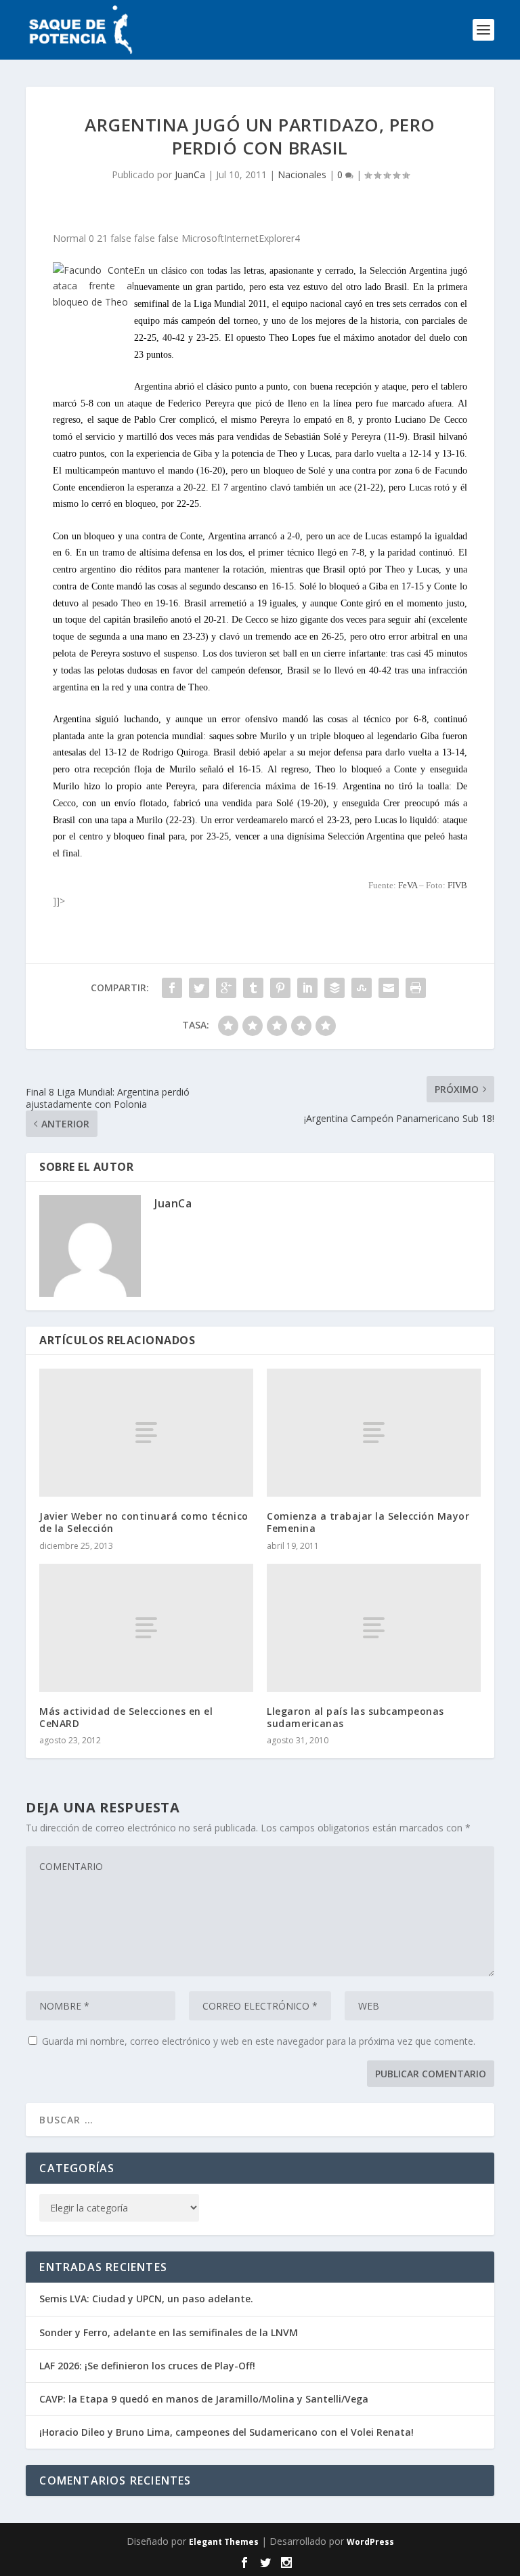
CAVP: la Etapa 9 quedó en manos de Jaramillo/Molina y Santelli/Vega (204, 2399)
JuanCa (190, 174)
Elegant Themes (224, 2542)
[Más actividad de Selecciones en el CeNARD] (146, 1628)
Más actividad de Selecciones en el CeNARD (126, 1717)
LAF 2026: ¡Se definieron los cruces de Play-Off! (147, 2366)
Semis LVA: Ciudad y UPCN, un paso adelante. (146, 2299)
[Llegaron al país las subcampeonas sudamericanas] (374, 1628)
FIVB (457, 885)
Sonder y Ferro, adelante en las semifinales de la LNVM (169, 2332)
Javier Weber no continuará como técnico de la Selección (144, 1522)
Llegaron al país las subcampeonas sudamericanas (355, 1717)
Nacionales (302, 174)
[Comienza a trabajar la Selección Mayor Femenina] (374, 1433)
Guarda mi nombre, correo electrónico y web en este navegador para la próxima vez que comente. (259, 2041)
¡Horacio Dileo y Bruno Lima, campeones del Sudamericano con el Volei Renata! (226, 2432)
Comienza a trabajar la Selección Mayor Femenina (368, 1522)
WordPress (370, 2542)
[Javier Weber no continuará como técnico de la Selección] (146, 1433)
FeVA (408, 885)
